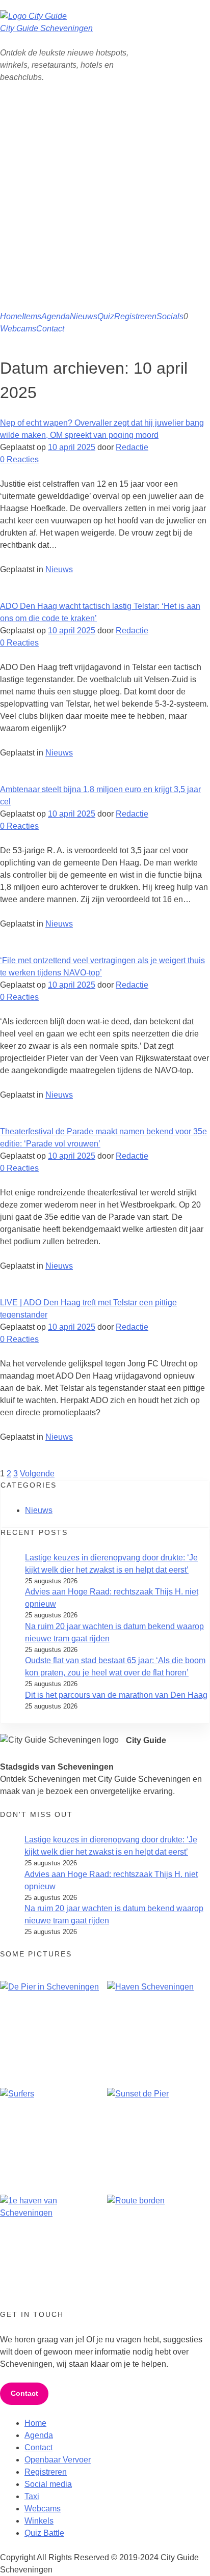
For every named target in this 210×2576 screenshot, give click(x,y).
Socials (170, 316)
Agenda (56, 316)
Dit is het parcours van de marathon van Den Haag (116, 1695)
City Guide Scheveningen (46, 28)
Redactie (132, 447)
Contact (50, 329)
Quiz (106, 316)
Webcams (18, 329)
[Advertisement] (105, 201)
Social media (48, 2484)
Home (11, 316)
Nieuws (84, 316)
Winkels (39, 2521)
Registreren (135, 316)
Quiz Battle (44, 2533)
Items (32, 316)
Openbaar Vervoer (58, 2460)
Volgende (37, 1474)
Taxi (32, 2496)
